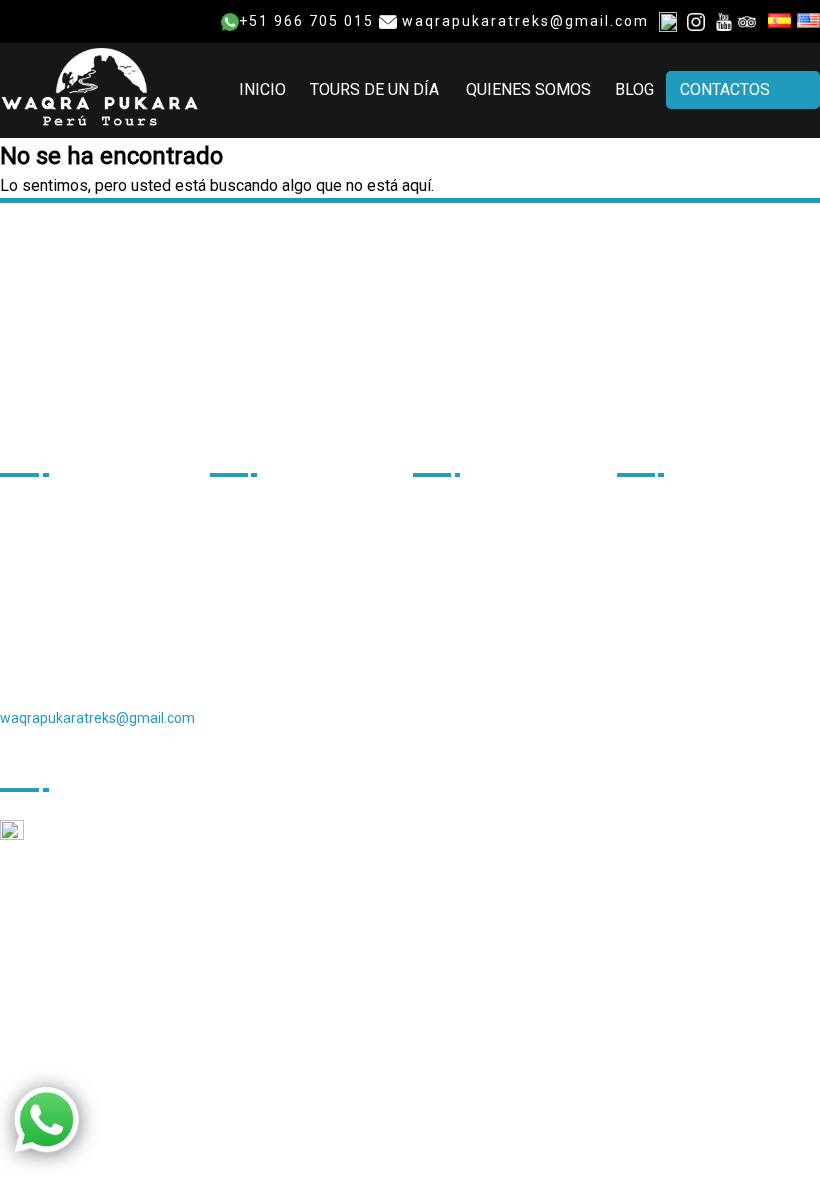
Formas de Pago (481, 613)
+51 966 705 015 (306, 21)
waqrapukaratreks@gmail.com (523, 21)
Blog (634, 89)
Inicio (262, 89)
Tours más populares (700, 613)
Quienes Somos (528, 89)
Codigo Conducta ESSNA (509, 739)
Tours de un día (374, 89)
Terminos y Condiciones (506, 579)
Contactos (725, 89)
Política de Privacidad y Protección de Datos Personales (495, 676)
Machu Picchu (676, 545)
